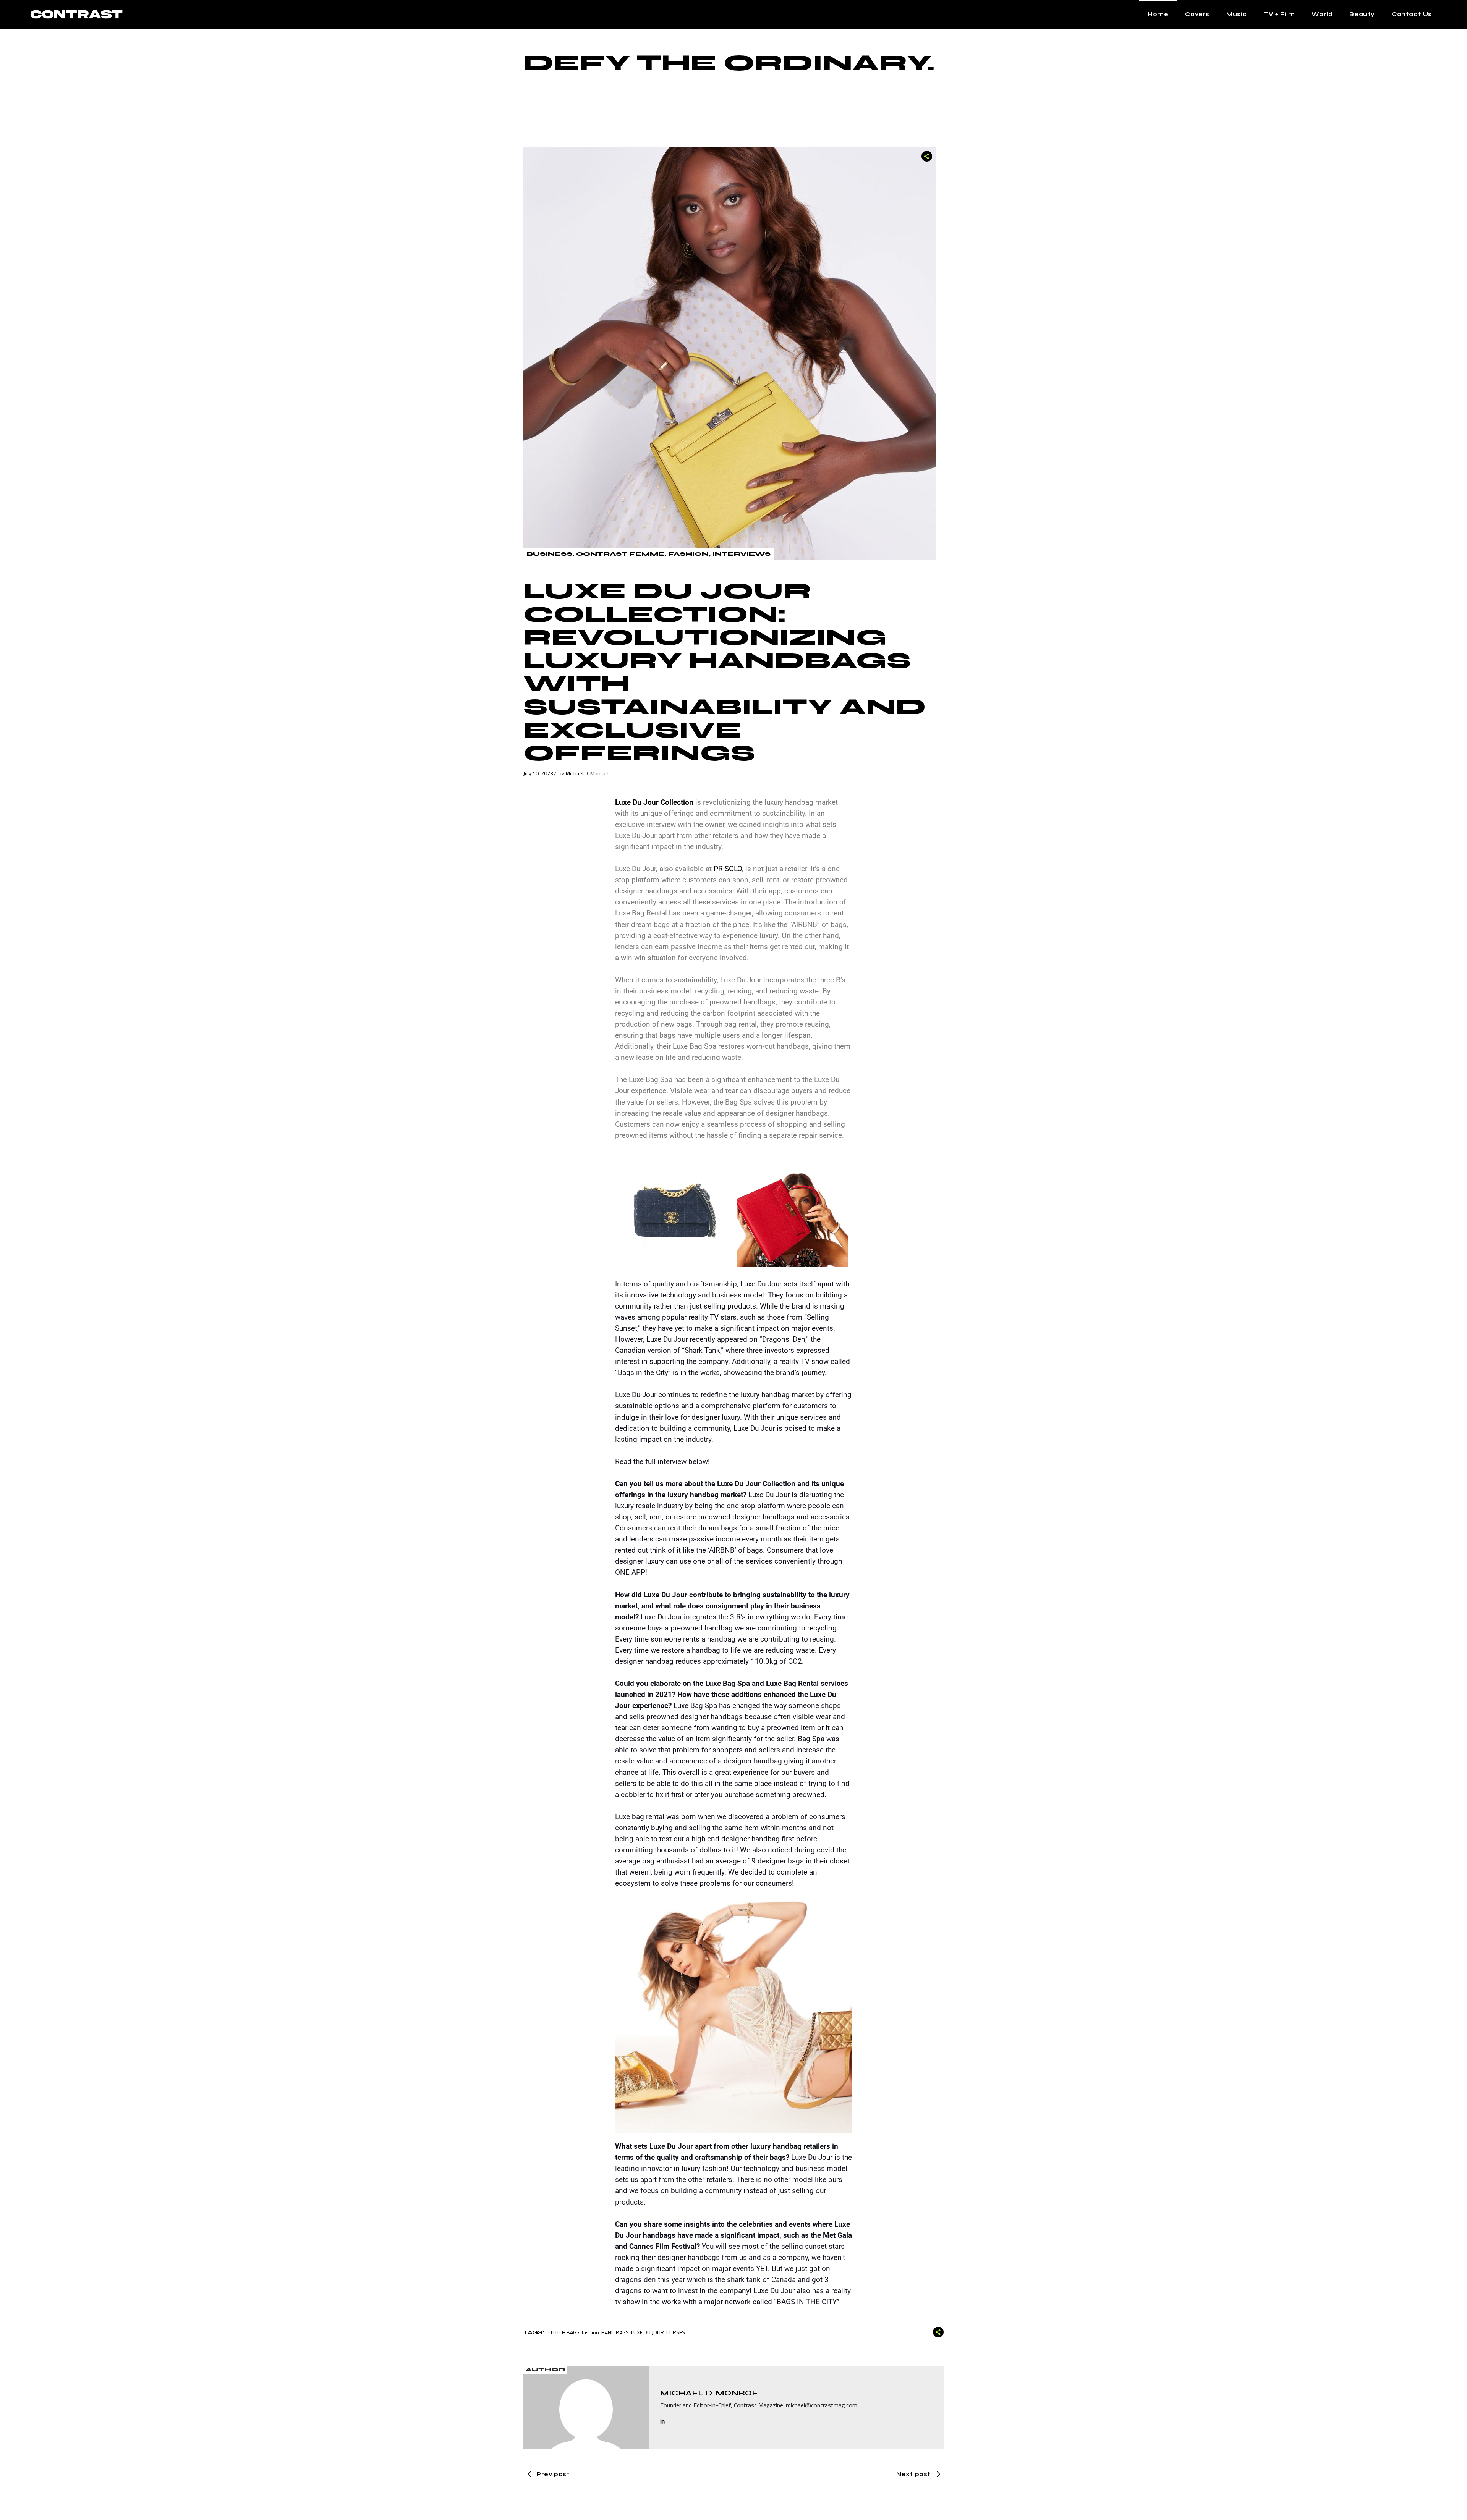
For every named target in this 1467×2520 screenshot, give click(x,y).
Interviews (742, 554)
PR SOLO (728, 869)
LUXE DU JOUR (648, 2332)
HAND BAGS (615, 2332)
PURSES (676, 2332)
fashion (590, 2332)
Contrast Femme (620, 554)
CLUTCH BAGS (564, 2332)
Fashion (688, 554)
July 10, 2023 (538, 773)
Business (550, 554)
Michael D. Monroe (587, 773)
